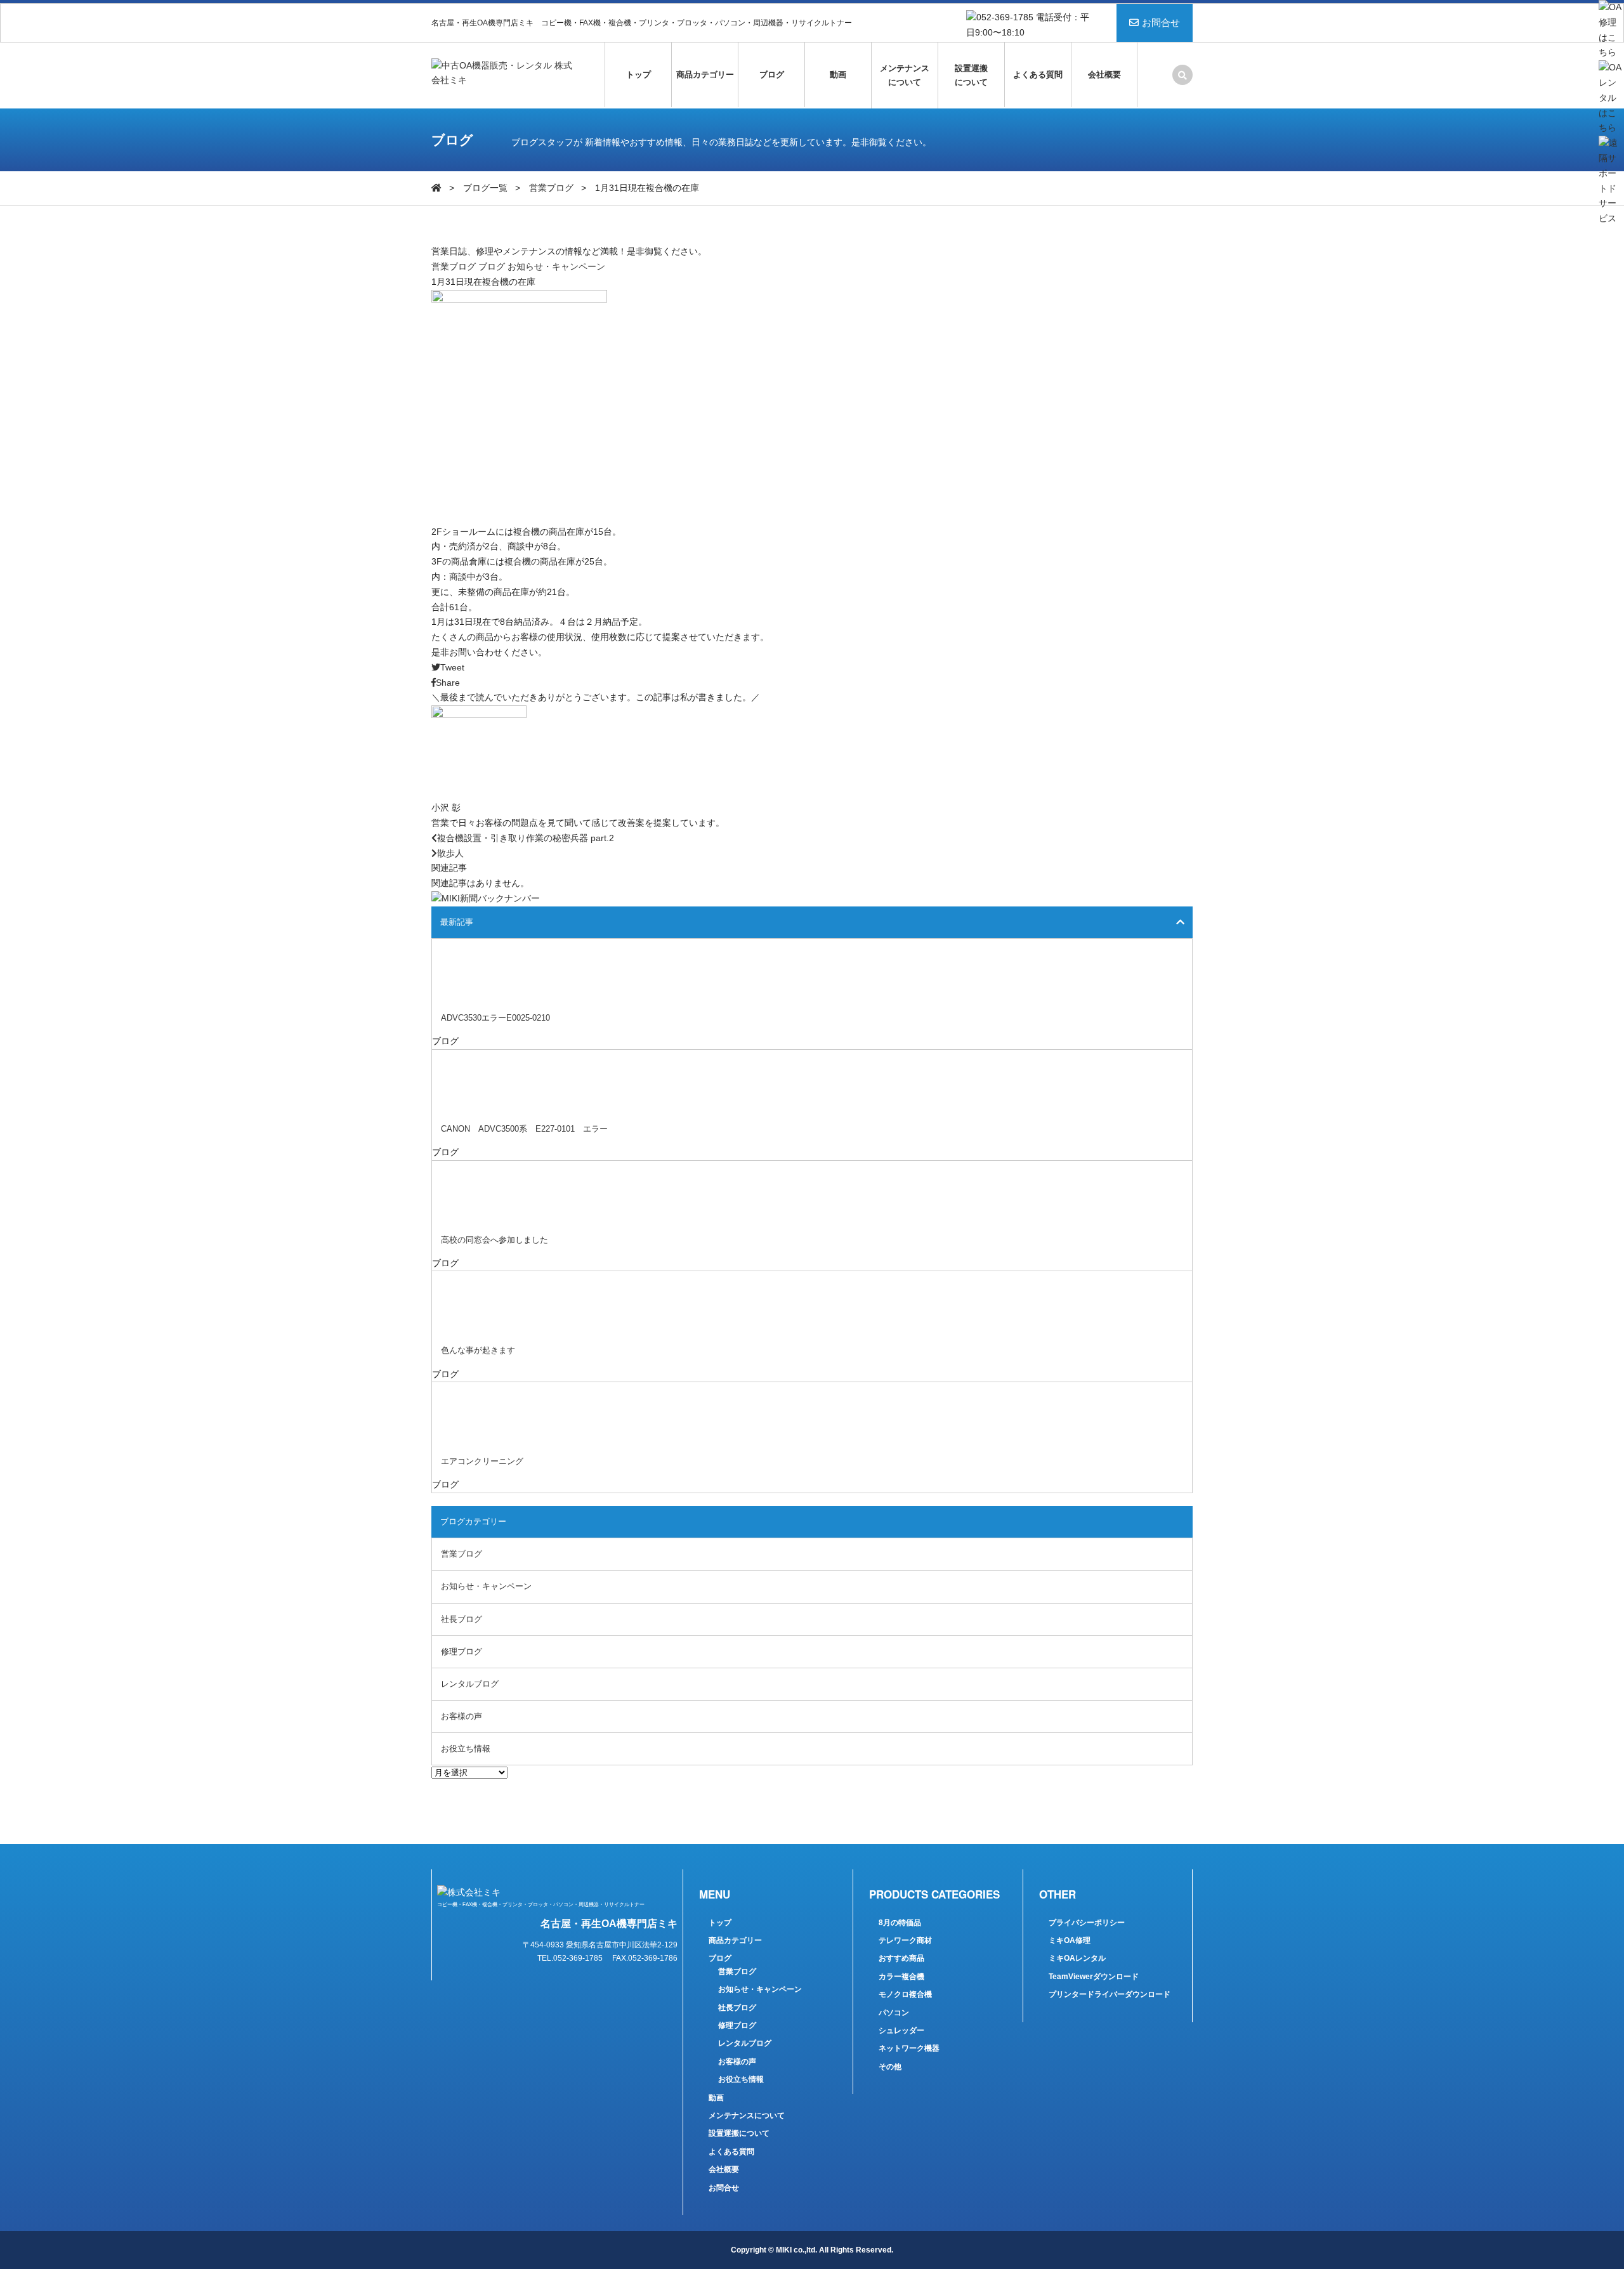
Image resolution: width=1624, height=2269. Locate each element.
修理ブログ (462, 1651)
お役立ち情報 (466, 1749)
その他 (890, 2067)
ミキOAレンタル (1077, 1958)
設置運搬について (971, 75)
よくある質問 (1038, 75)
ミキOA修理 (1070, 1940)
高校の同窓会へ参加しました (494, 1240)
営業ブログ (551, 188)
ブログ (772, 75)
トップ (638, 75)
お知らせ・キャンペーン (556, 266)
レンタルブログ (470, 1684)
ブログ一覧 (485, 188)
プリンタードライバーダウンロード (1110, 1994)
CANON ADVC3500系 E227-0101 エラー (524, 1129)
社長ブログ (462, 1619)
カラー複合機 (901, 1977)
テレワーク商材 (905, 1940)
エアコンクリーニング (482, 1461)
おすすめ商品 (901, 1958)
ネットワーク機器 (909, 2048)
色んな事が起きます (478, 1350)
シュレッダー (901, 2030)
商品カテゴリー (705, 75)
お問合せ (1161, 23)
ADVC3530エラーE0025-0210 (495, 1018)
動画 (838, 75)
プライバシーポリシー (1087, 1923)
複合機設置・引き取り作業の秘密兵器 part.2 (526, 838)
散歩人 (450, 853)
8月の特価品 (900, 1923)
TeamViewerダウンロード (1094, 1977)
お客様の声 (462, 1716)
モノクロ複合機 (905, 1994)
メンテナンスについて (905, 75)
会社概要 (1104, 75)
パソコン (894, 2013)
